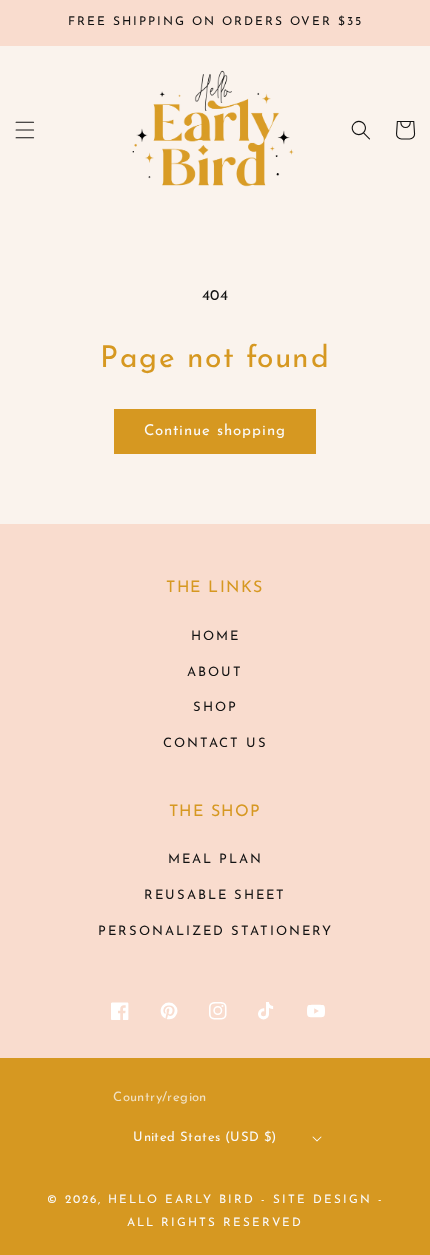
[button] (25, 130)
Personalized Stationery (215, 931)
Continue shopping (215, 431)
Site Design (322, 1200)
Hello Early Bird (181, 1200)
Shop (215, 707)
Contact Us (215, 743)
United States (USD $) (204, 1137)
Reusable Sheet (215, 895)
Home (215, 636)
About (215, 672)
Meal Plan (215, 859)
